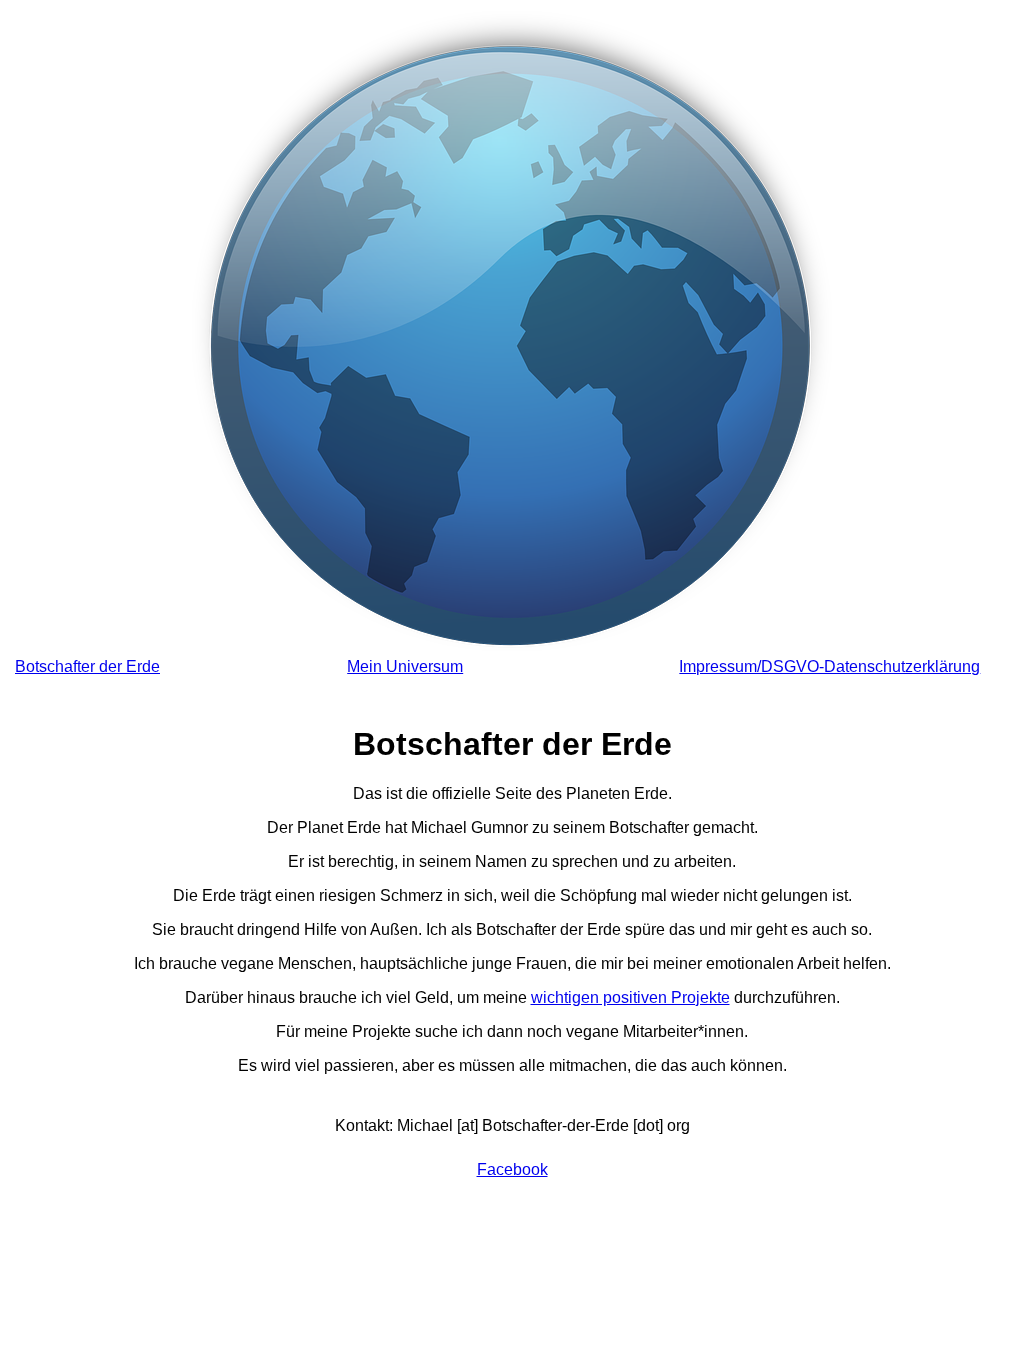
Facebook (512, 1169)
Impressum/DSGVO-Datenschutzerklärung (829, 666)
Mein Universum (405, 666)
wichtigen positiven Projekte (630, 997)
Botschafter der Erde (87, 666)
